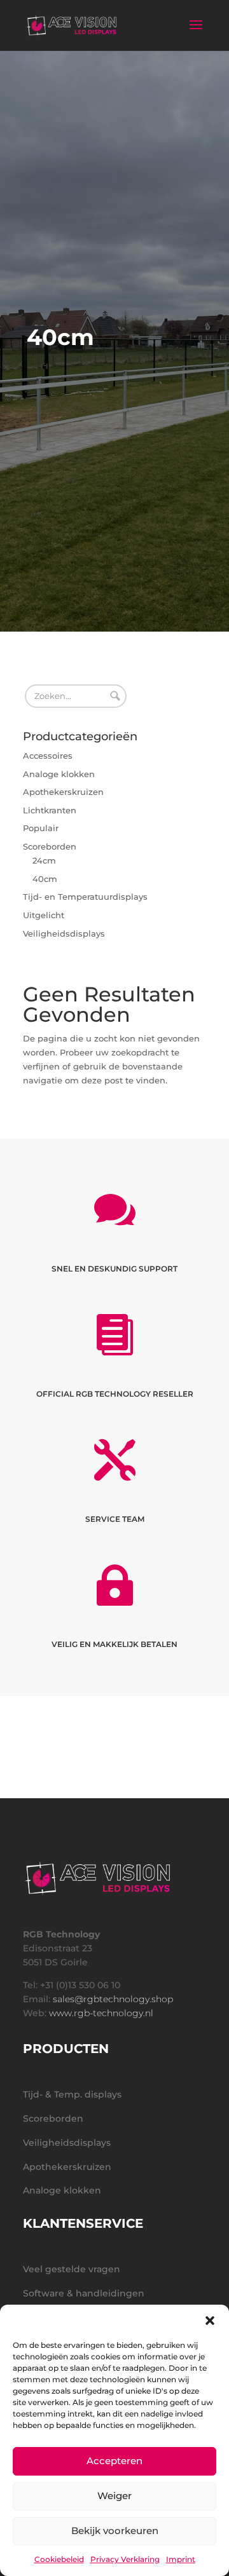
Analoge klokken (59, 774)
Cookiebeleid (59, 2559)
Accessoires (48, 756)
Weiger (114, 2496)
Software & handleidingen (84, 2293)
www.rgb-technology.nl (101, 2013)
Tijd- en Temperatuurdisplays (85, 897)
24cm (44, 860)
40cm (45, 879)
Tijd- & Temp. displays (72, 2094)
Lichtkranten (50, 810)
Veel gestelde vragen (72, 2269)
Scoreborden (50, 846)
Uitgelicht (44, 915)
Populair (41, 828)
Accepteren (114, 2461)
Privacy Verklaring (125, 2559)
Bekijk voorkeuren (115, 2531)
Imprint (181, 2559)
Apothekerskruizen (63, 792)
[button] (210, 2321)
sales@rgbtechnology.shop (113, 1999)
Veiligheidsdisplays (64, 933)
